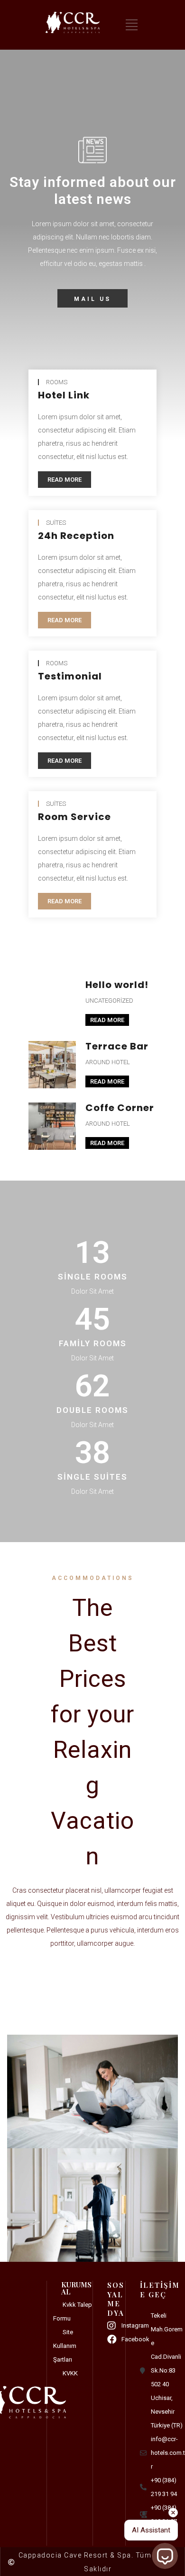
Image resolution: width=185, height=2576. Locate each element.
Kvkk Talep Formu (73, 2311)
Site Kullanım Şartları (65, 2346)
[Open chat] (165, 2556)
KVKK (70, 2373)
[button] (92, 298)
